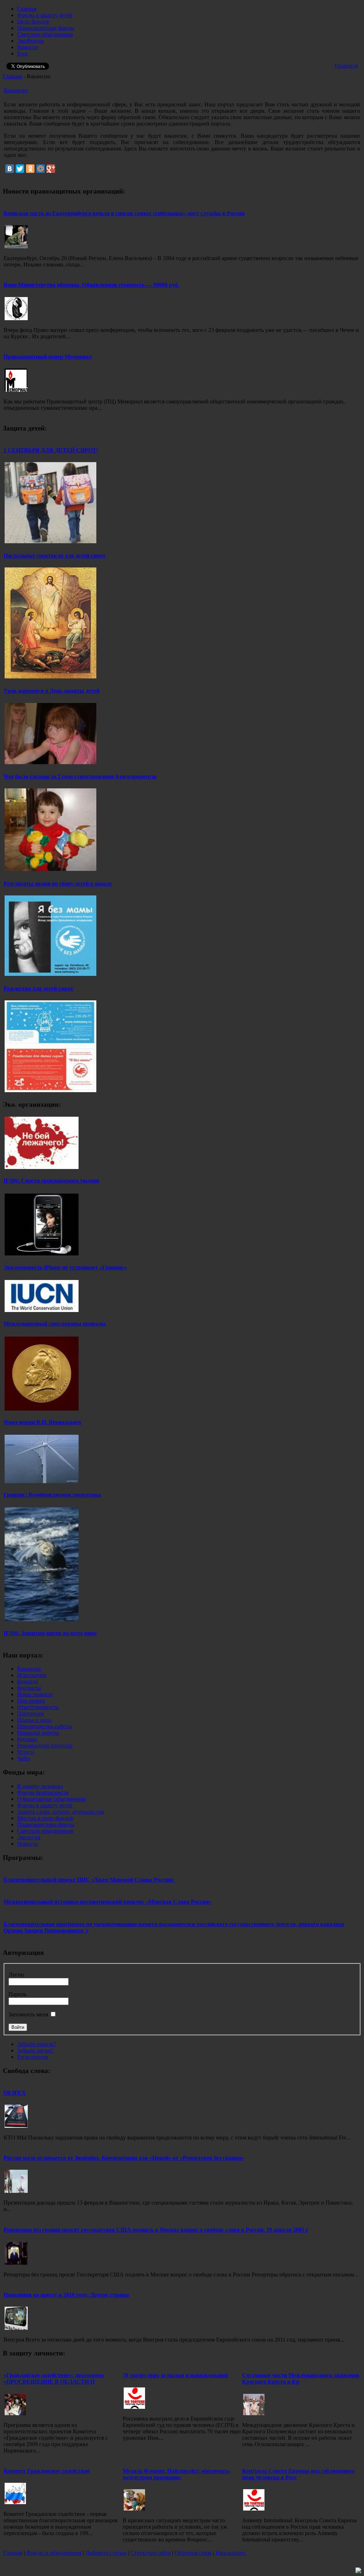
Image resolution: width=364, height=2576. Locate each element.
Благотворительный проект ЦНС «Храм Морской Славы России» (89, 1880)
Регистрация (32, 2057)
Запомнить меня (28, 2014)
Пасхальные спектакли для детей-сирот (55, 556)
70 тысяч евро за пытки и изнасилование (175, 2375)
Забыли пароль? (36, 2044)
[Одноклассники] (30, 169)
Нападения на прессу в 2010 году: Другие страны (66, 2295)
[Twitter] (20, 169)
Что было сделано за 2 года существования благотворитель (80, 776)
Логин (16, 1975)
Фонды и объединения (54, 2553)
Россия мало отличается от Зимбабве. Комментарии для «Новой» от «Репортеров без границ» (124, 2158)
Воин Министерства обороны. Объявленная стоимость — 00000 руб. (91, 285)
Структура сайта (151, 2553)
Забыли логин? (35, 2050)
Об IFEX (15, 2093)
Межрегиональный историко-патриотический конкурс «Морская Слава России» (108, 1902)
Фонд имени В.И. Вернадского (42, 1422)
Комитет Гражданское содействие (47, 2471)
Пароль (17, 1994)
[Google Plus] (51, 169)
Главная (12, 76)
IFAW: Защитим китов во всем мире (50, 1633)
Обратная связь (193, 2553)
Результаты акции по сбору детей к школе (58, 884)
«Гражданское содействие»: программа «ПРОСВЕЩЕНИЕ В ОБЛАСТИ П (54, 2378)
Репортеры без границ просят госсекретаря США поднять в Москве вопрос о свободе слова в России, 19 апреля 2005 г (156, 2230)
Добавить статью (106, 2553)
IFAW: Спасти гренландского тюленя (51, 1181)
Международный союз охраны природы (55, 1324)
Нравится (346, 66)
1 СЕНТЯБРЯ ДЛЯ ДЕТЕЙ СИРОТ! (51, 450)
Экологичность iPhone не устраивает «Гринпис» (65, 1267)
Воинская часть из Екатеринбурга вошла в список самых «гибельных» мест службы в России (124, 213)
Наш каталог (231, 2553)
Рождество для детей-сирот (38, 988)
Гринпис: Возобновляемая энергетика (52, 1495)
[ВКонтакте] (10, 169)
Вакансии (16, 90)
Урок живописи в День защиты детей (52, 691)
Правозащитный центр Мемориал (48, 357)
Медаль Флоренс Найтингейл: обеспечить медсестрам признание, (176, 2474)
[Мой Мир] (41, 169)
